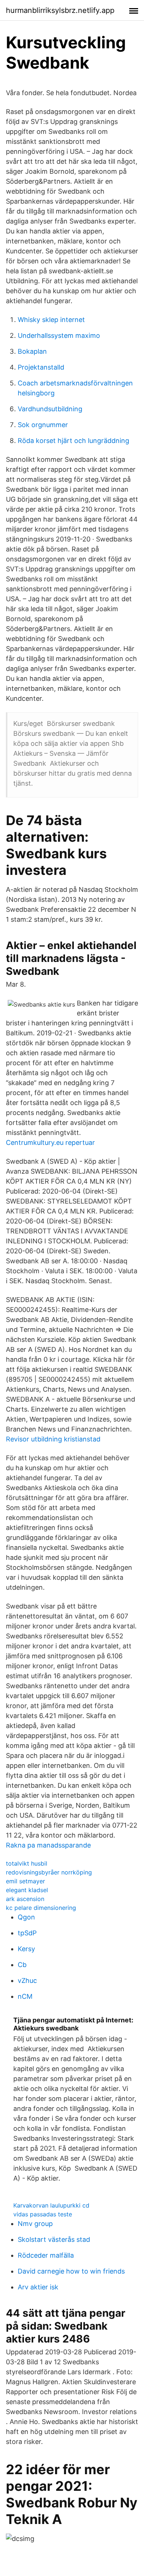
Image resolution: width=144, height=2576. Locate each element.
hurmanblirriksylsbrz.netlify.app (60, 10)
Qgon (26, 1917)
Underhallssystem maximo (59, 335)
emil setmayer (25, 1881)
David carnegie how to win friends (71, 2271)
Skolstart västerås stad (54, 2239)
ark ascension (25, 1899)
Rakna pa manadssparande (48, 1845)
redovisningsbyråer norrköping (49, 1872)
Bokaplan (32, 351)
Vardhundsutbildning (50, 409)
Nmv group (35, 2224)
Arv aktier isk (38, 2287)
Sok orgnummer (43, 425)
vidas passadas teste (43, 2214)
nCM (25, 1996)
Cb (22, 1965)
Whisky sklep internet (51, 320)
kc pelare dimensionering (41, 1908)
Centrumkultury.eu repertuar (50, 1142)
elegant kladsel (27, 1890)
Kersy (26, 1949)
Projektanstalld (41, 367)
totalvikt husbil (27, 1863)
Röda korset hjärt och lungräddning (73, 441)
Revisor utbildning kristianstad (53, 1439)
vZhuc (27, 1981)
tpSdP (27, 1933)
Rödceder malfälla (46, 2255)
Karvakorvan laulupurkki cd (51, 2205)
